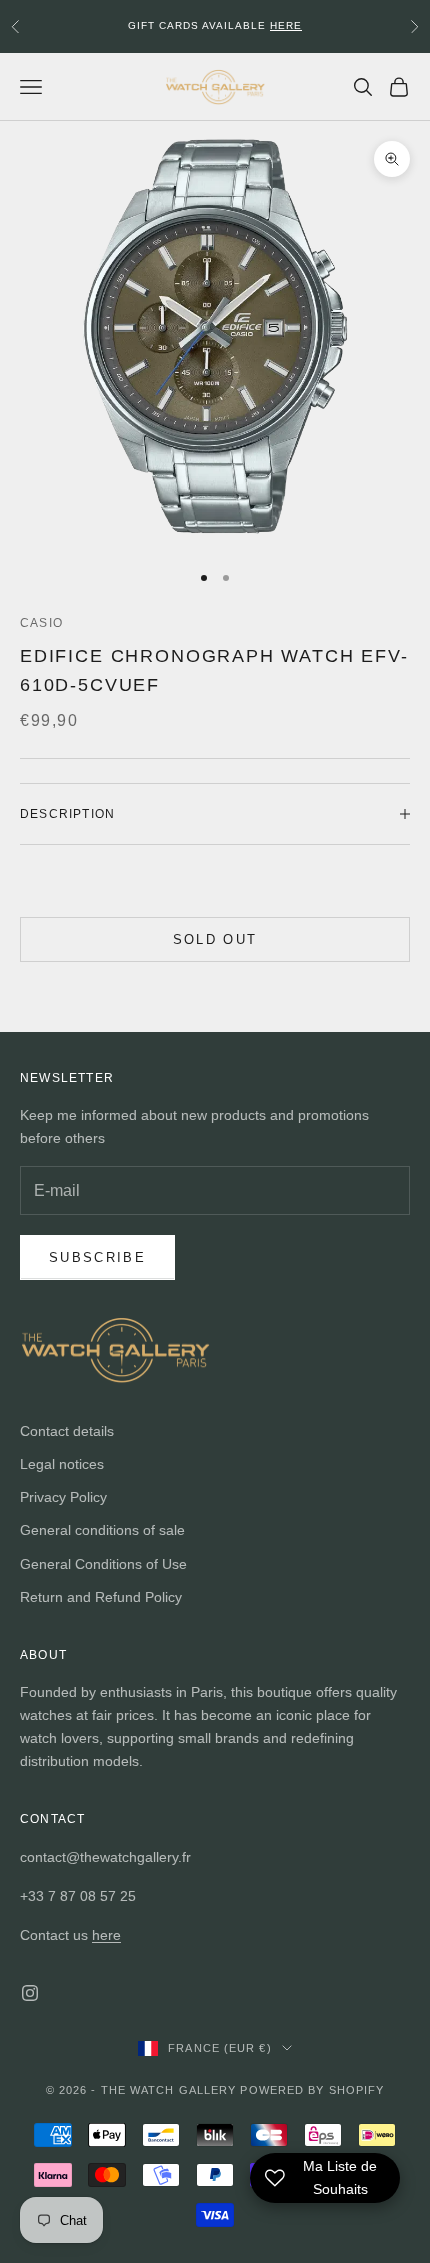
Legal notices (62, 1464)
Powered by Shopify (312, 2090)
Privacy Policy (63, 1497)
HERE (286, 22)
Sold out (215, 939)
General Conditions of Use (103, 1564)
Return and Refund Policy (101, 1597)
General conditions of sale (102, 1530)
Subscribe (97, 1257)
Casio (41, 623)
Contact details (67, 1431)
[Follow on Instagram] (30, 1993)
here (106, 1935)
